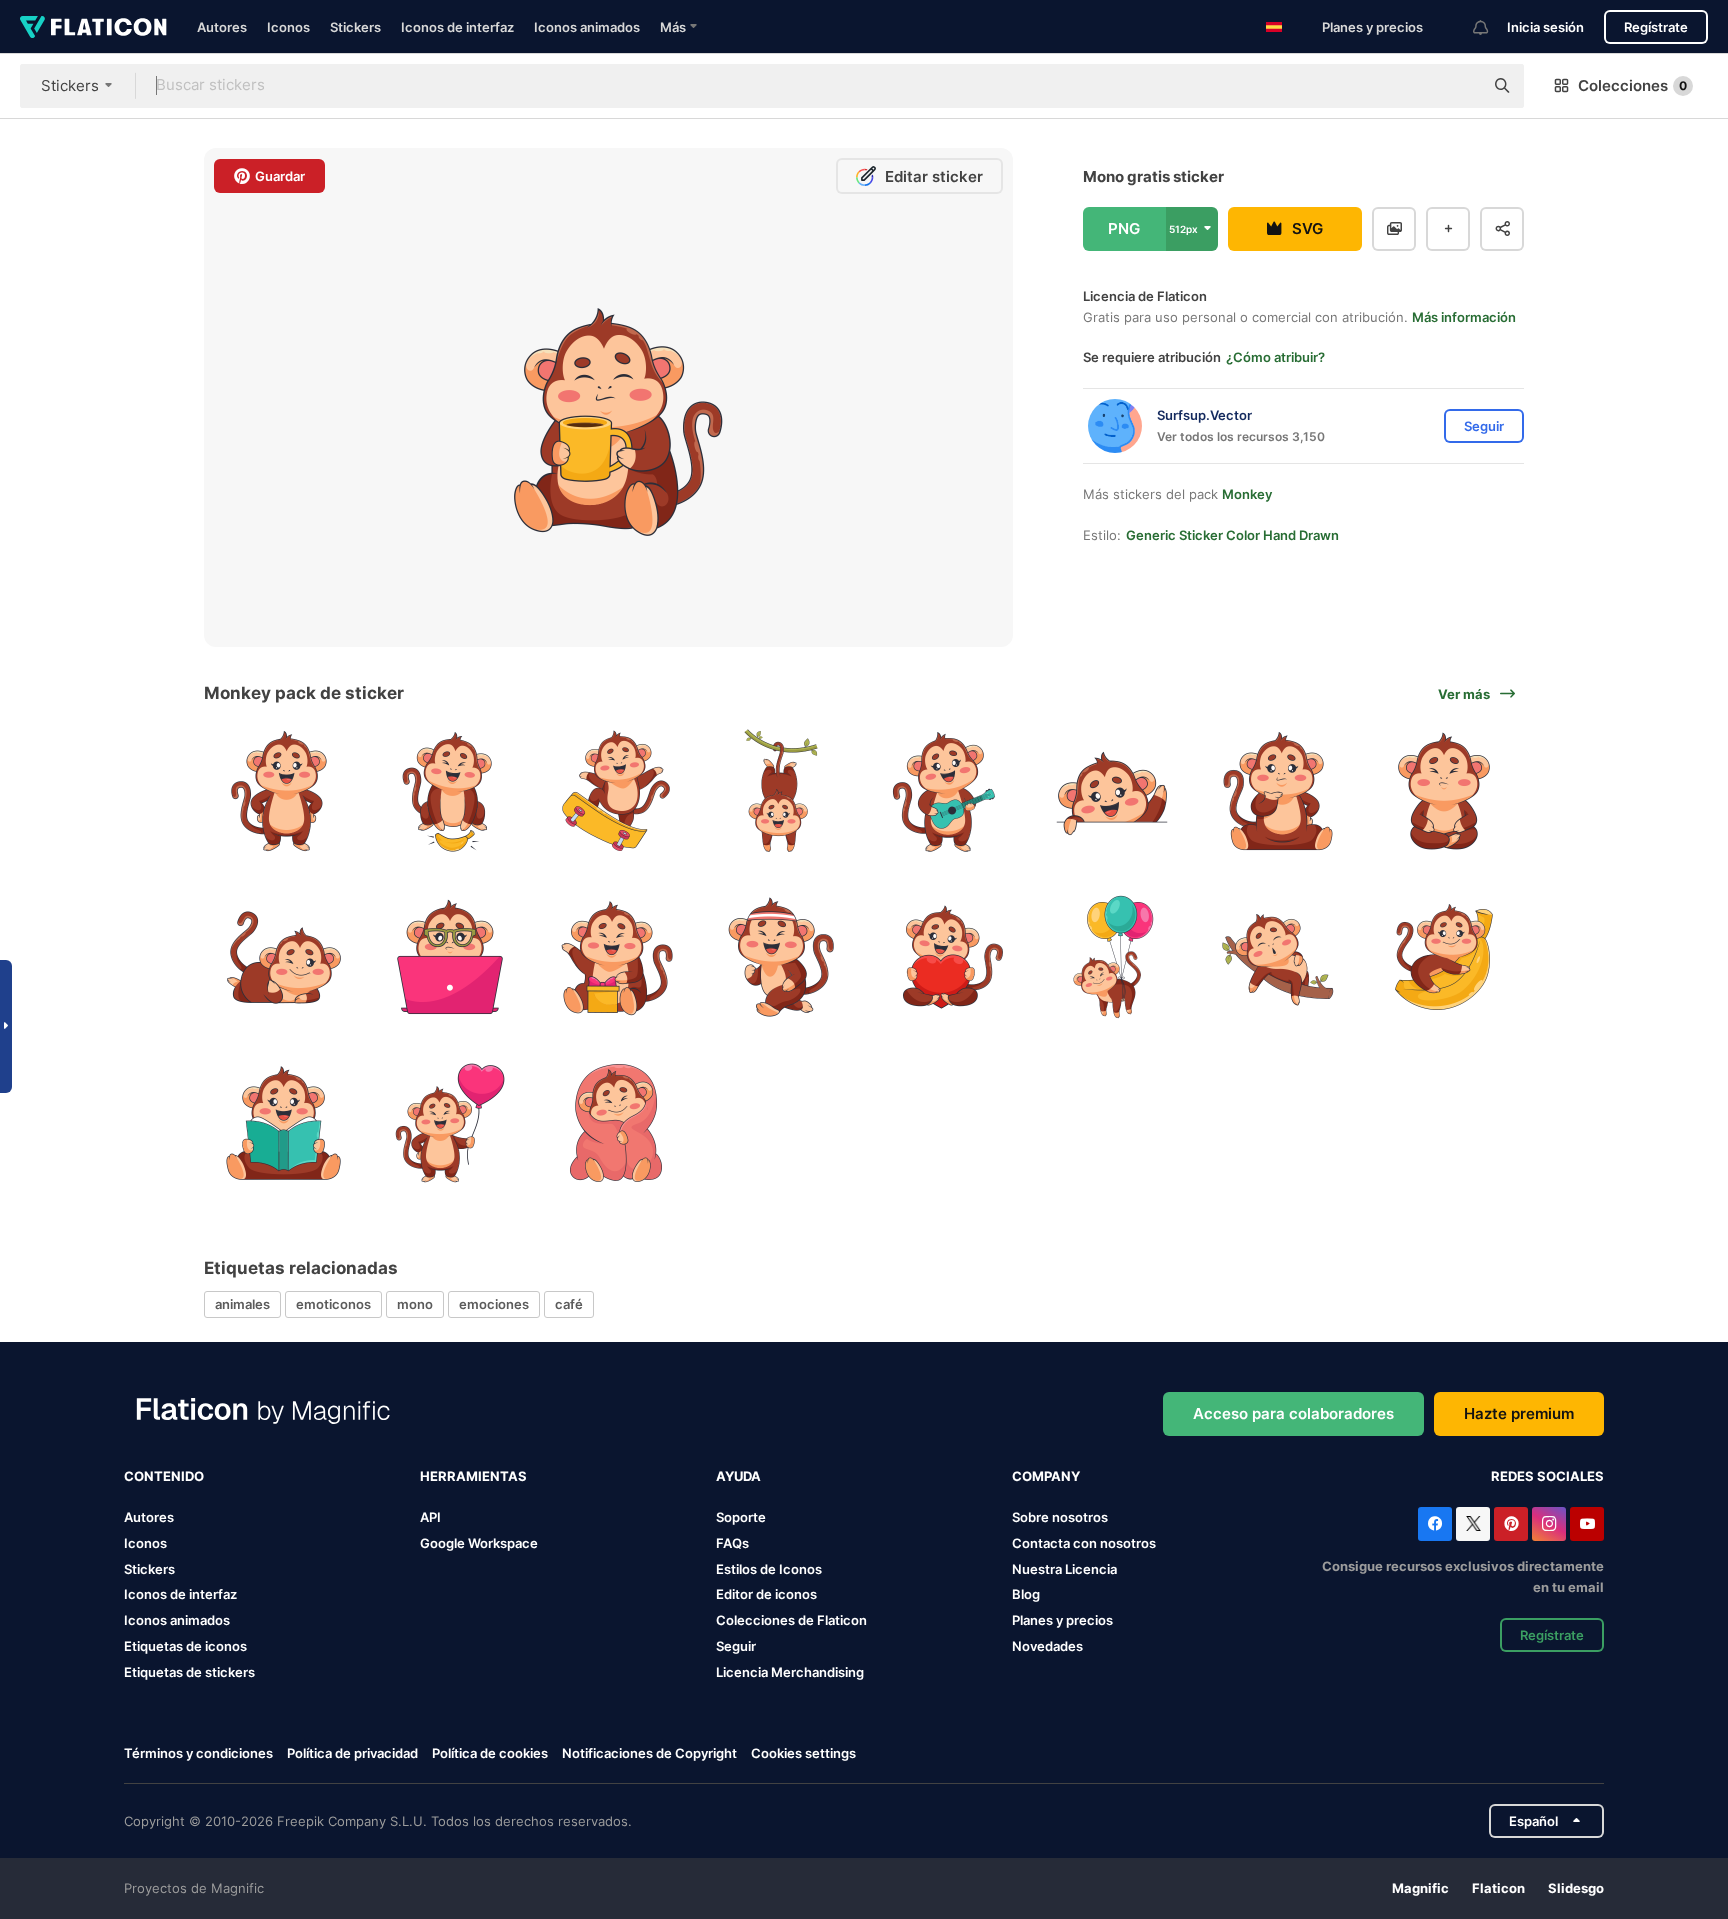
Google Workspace (479, 1543)
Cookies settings (803, 1753)
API (430, 1517)
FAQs (732, 1543)
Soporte (741, 1517)
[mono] (284, 791)
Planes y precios (1372, 27)
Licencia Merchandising (790, 1672)
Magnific (1420, 1888)
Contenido (164, 1476)
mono (415, 1304)
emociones (494, 1304)
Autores (222, 27)
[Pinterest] (1511, 1524)
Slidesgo (1576, 1888)
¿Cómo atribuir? (1275, 357)
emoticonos (333, 1304)
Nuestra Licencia (1064, 1569)
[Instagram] (1549, 1524)
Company (1046, 1476)
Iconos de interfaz (457, 27)
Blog (1026, 1594)
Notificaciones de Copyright (649, 1753)
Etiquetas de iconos (185, 1646)
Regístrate (1656, 27)
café (569, 1304)
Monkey (1247, 494)
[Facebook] (1435, 1524)
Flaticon (1498, 1888)
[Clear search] (1458, 86)
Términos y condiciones (198, 1753)
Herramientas (473, 1476)
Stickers (355, 27)
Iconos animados (587, 27)
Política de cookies (490, 1753)
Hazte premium (1519, 1413)
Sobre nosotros (1060, 1517)
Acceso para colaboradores (1293, 1413)
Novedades (1047, 1646)
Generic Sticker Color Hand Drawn (1232, 535)
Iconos (288, 27)
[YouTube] (1587, 1524)
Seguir (736, 1646)
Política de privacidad (352, 1753)
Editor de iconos (766, 1594)
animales (242, 1304)
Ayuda (738, 1476)
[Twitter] (1473, 1524)
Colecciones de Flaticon (791, 1620)
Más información (1464, 317)
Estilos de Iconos (769, 1569)
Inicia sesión (1545, 27)
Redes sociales (1547, 1476)
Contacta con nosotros (1084, 1543)
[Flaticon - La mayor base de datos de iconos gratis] (93, 27)
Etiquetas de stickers (189, 1672)
